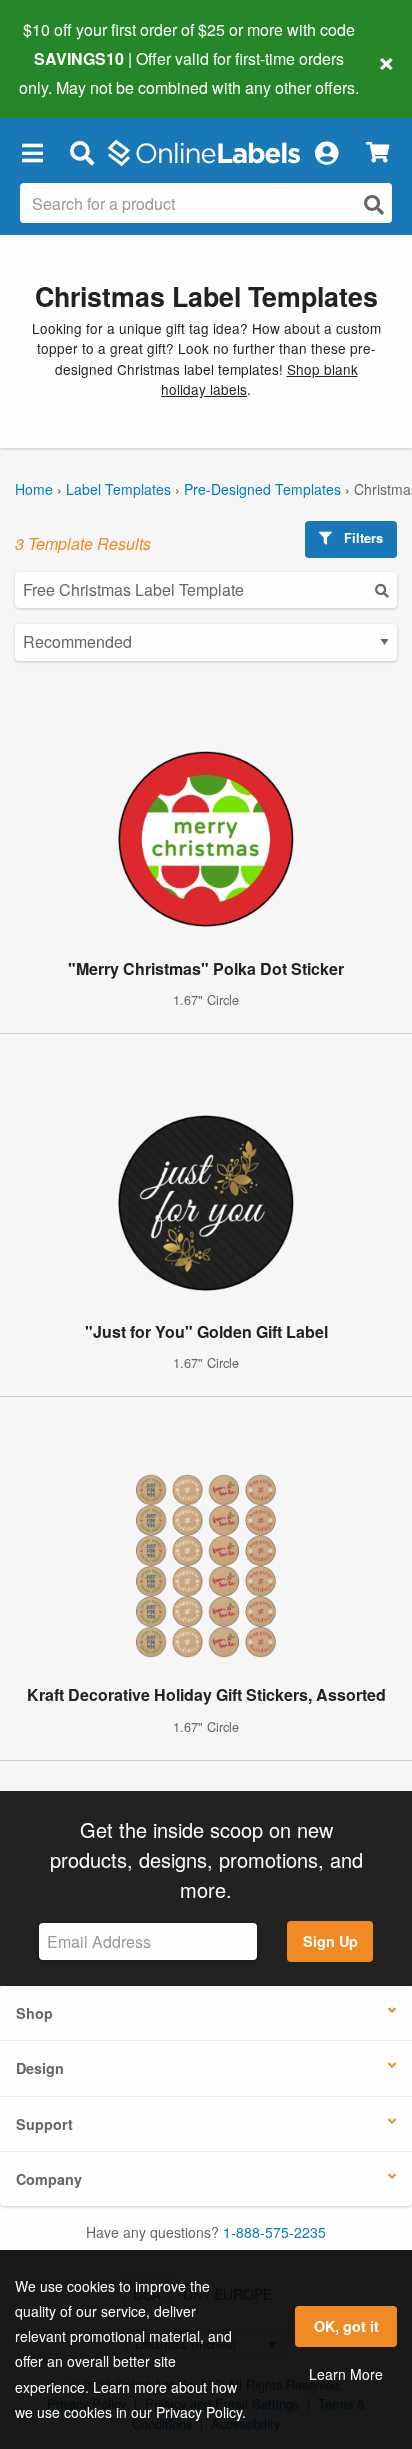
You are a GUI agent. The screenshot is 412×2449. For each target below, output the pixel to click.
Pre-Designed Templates (262, 489)
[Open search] (374, 204)
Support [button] (44, 2124)
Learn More (346, 2374)
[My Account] (326, 153)
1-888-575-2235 (274, 2232)
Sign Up (330, 1941)
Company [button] (49, 2179)
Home (34, 489)
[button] (32, 153)
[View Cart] (377, 152)
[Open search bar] (81, 153)
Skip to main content (72, 72)
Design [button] (40, 2068)
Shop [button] (34, 2013)
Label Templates (118, 489)
